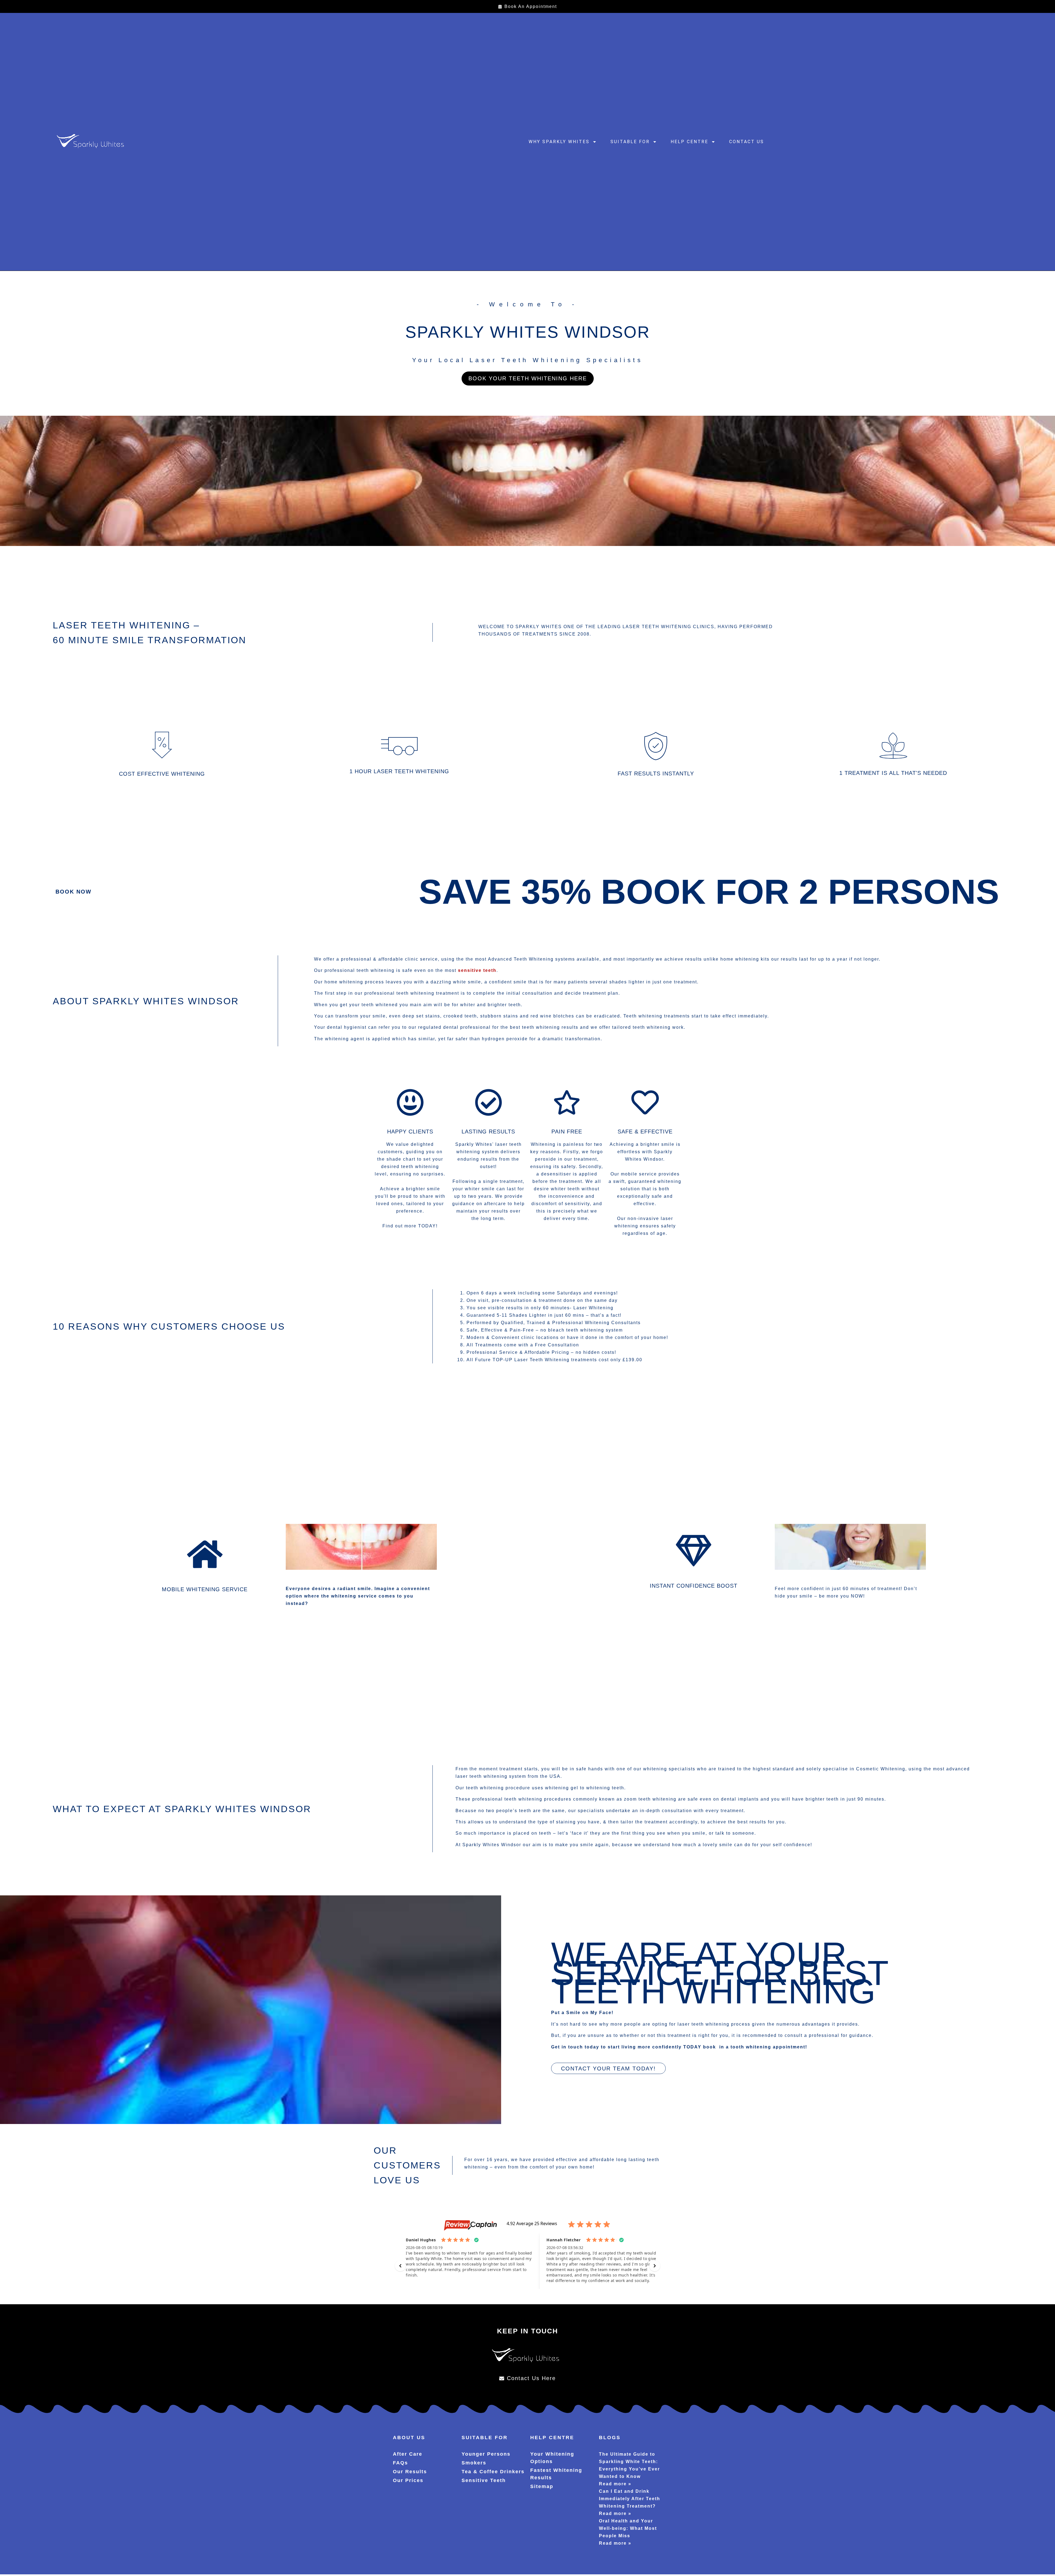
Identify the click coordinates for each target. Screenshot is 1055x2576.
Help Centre (689, 142)
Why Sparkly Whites (559, 142)
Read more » (615, 2484)
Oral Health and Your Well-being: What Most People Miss (628, 2528)
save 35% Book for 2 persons (709, 892)
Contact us (747, 142)
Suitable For (630, 142)
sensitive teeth (477, 970)
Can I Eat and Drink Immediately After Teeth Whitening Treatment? (630, 2499)
